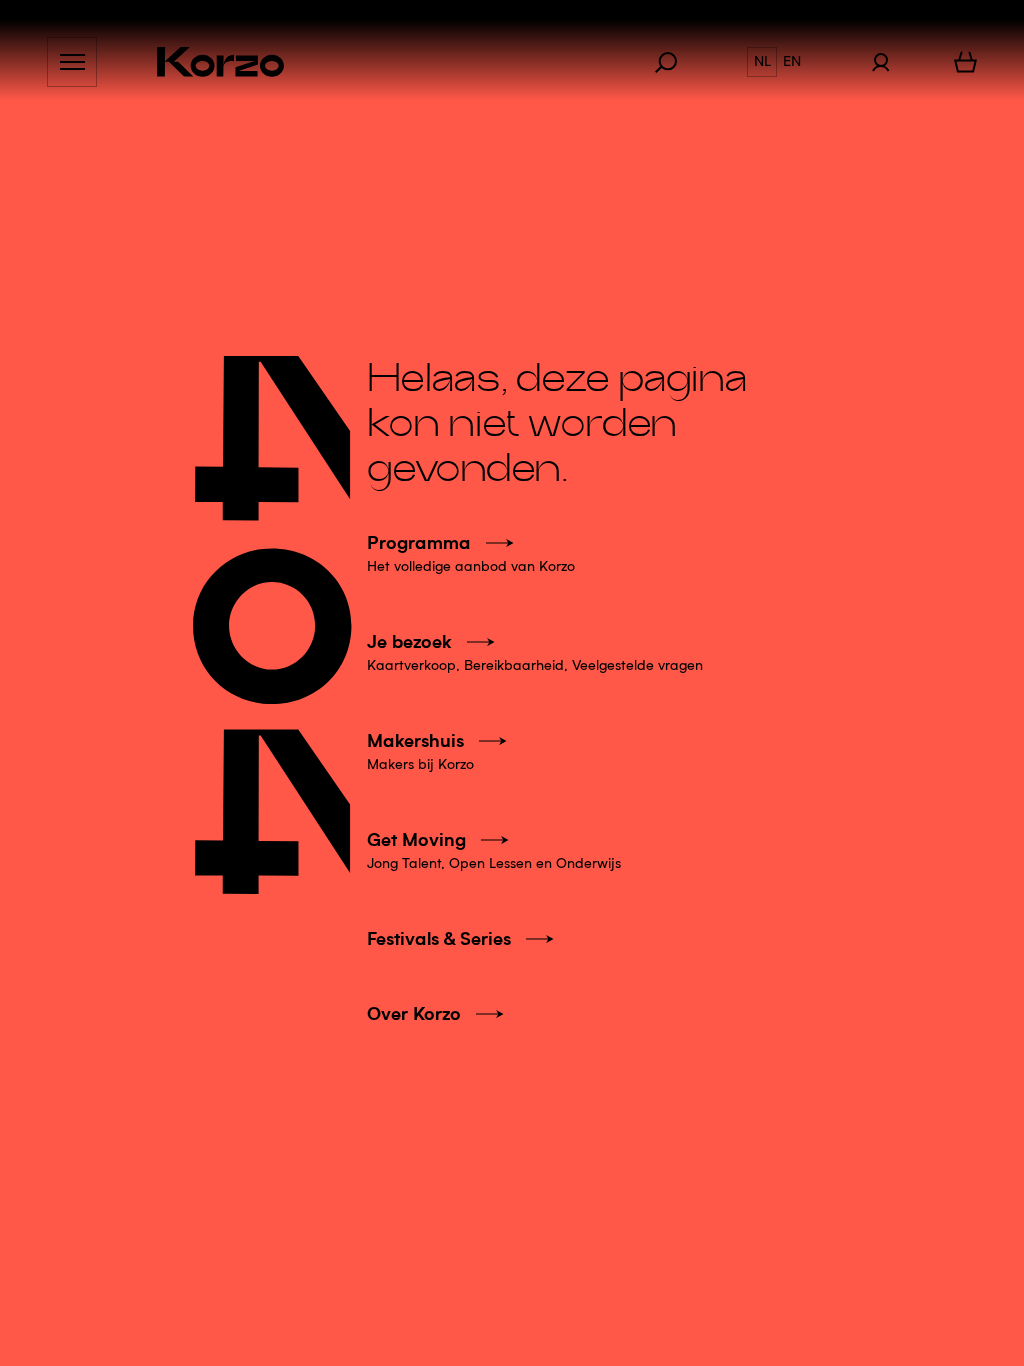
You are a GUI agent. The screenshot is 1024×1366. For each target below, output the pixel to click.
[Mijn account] (880, 62)
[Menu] (72, 62)
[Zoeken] (676, 62)
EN (792, 62)
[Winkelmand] (965, 62)
